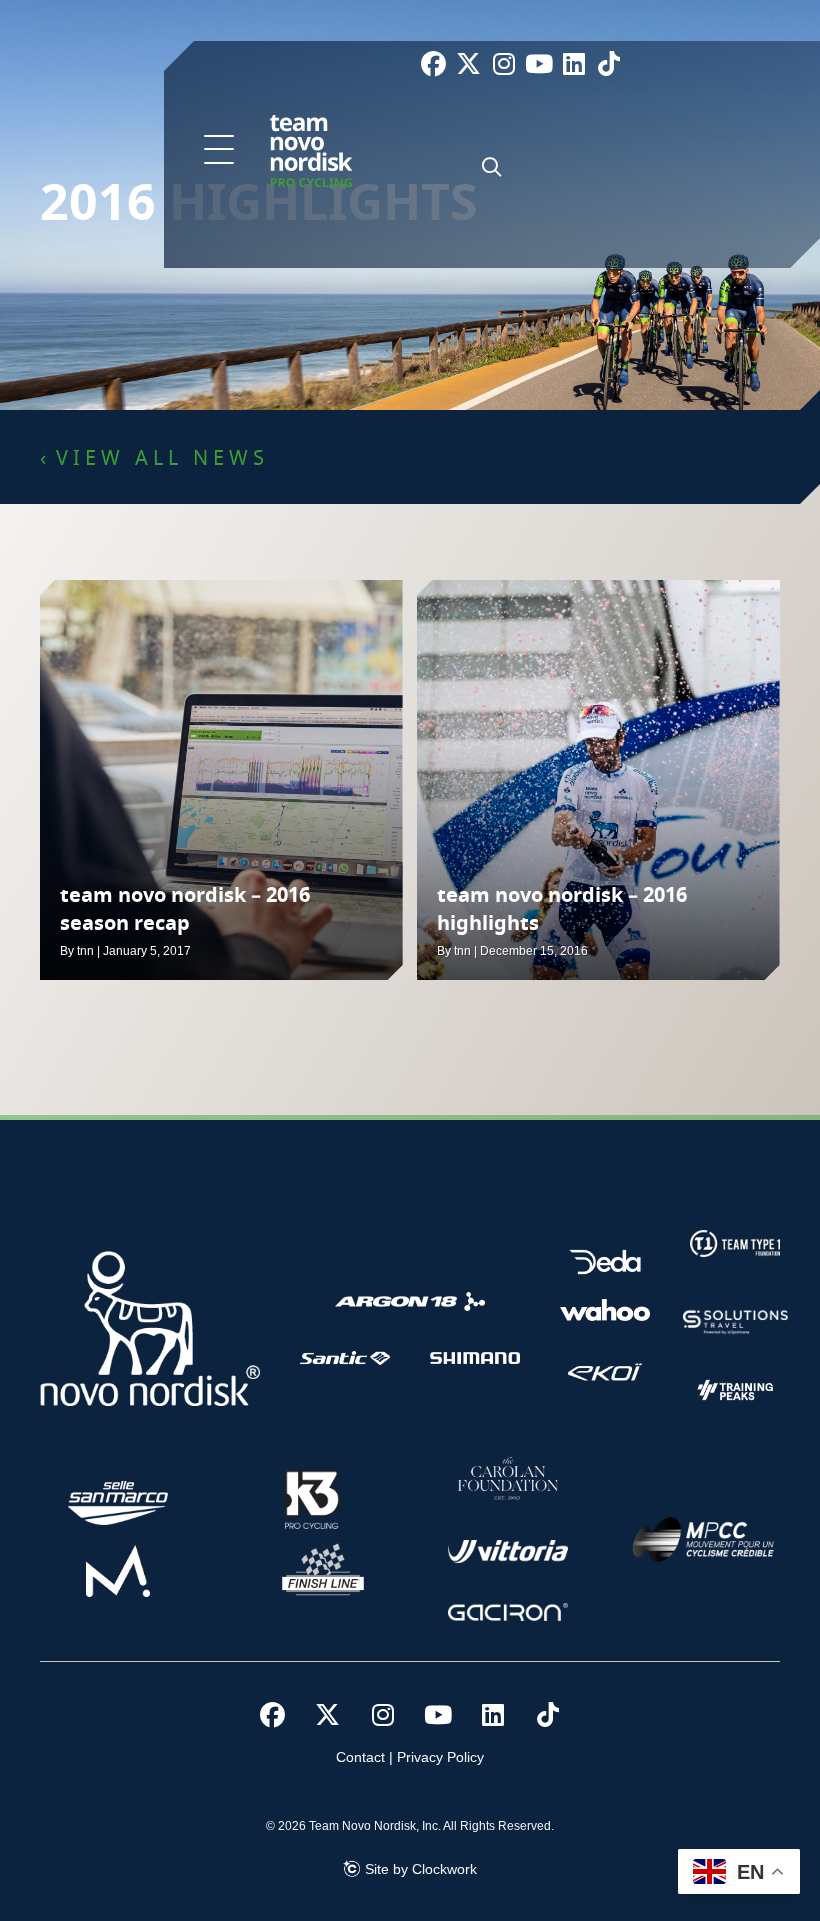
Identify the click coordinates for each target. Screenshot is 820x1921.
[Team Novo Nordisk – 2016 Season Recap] (221, 780)
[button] (219, 151)
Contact (360, 1757)
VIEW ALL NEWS (162, 459)
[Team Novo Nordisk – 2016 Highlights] (598, 780)
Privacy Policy (440, 1757)
